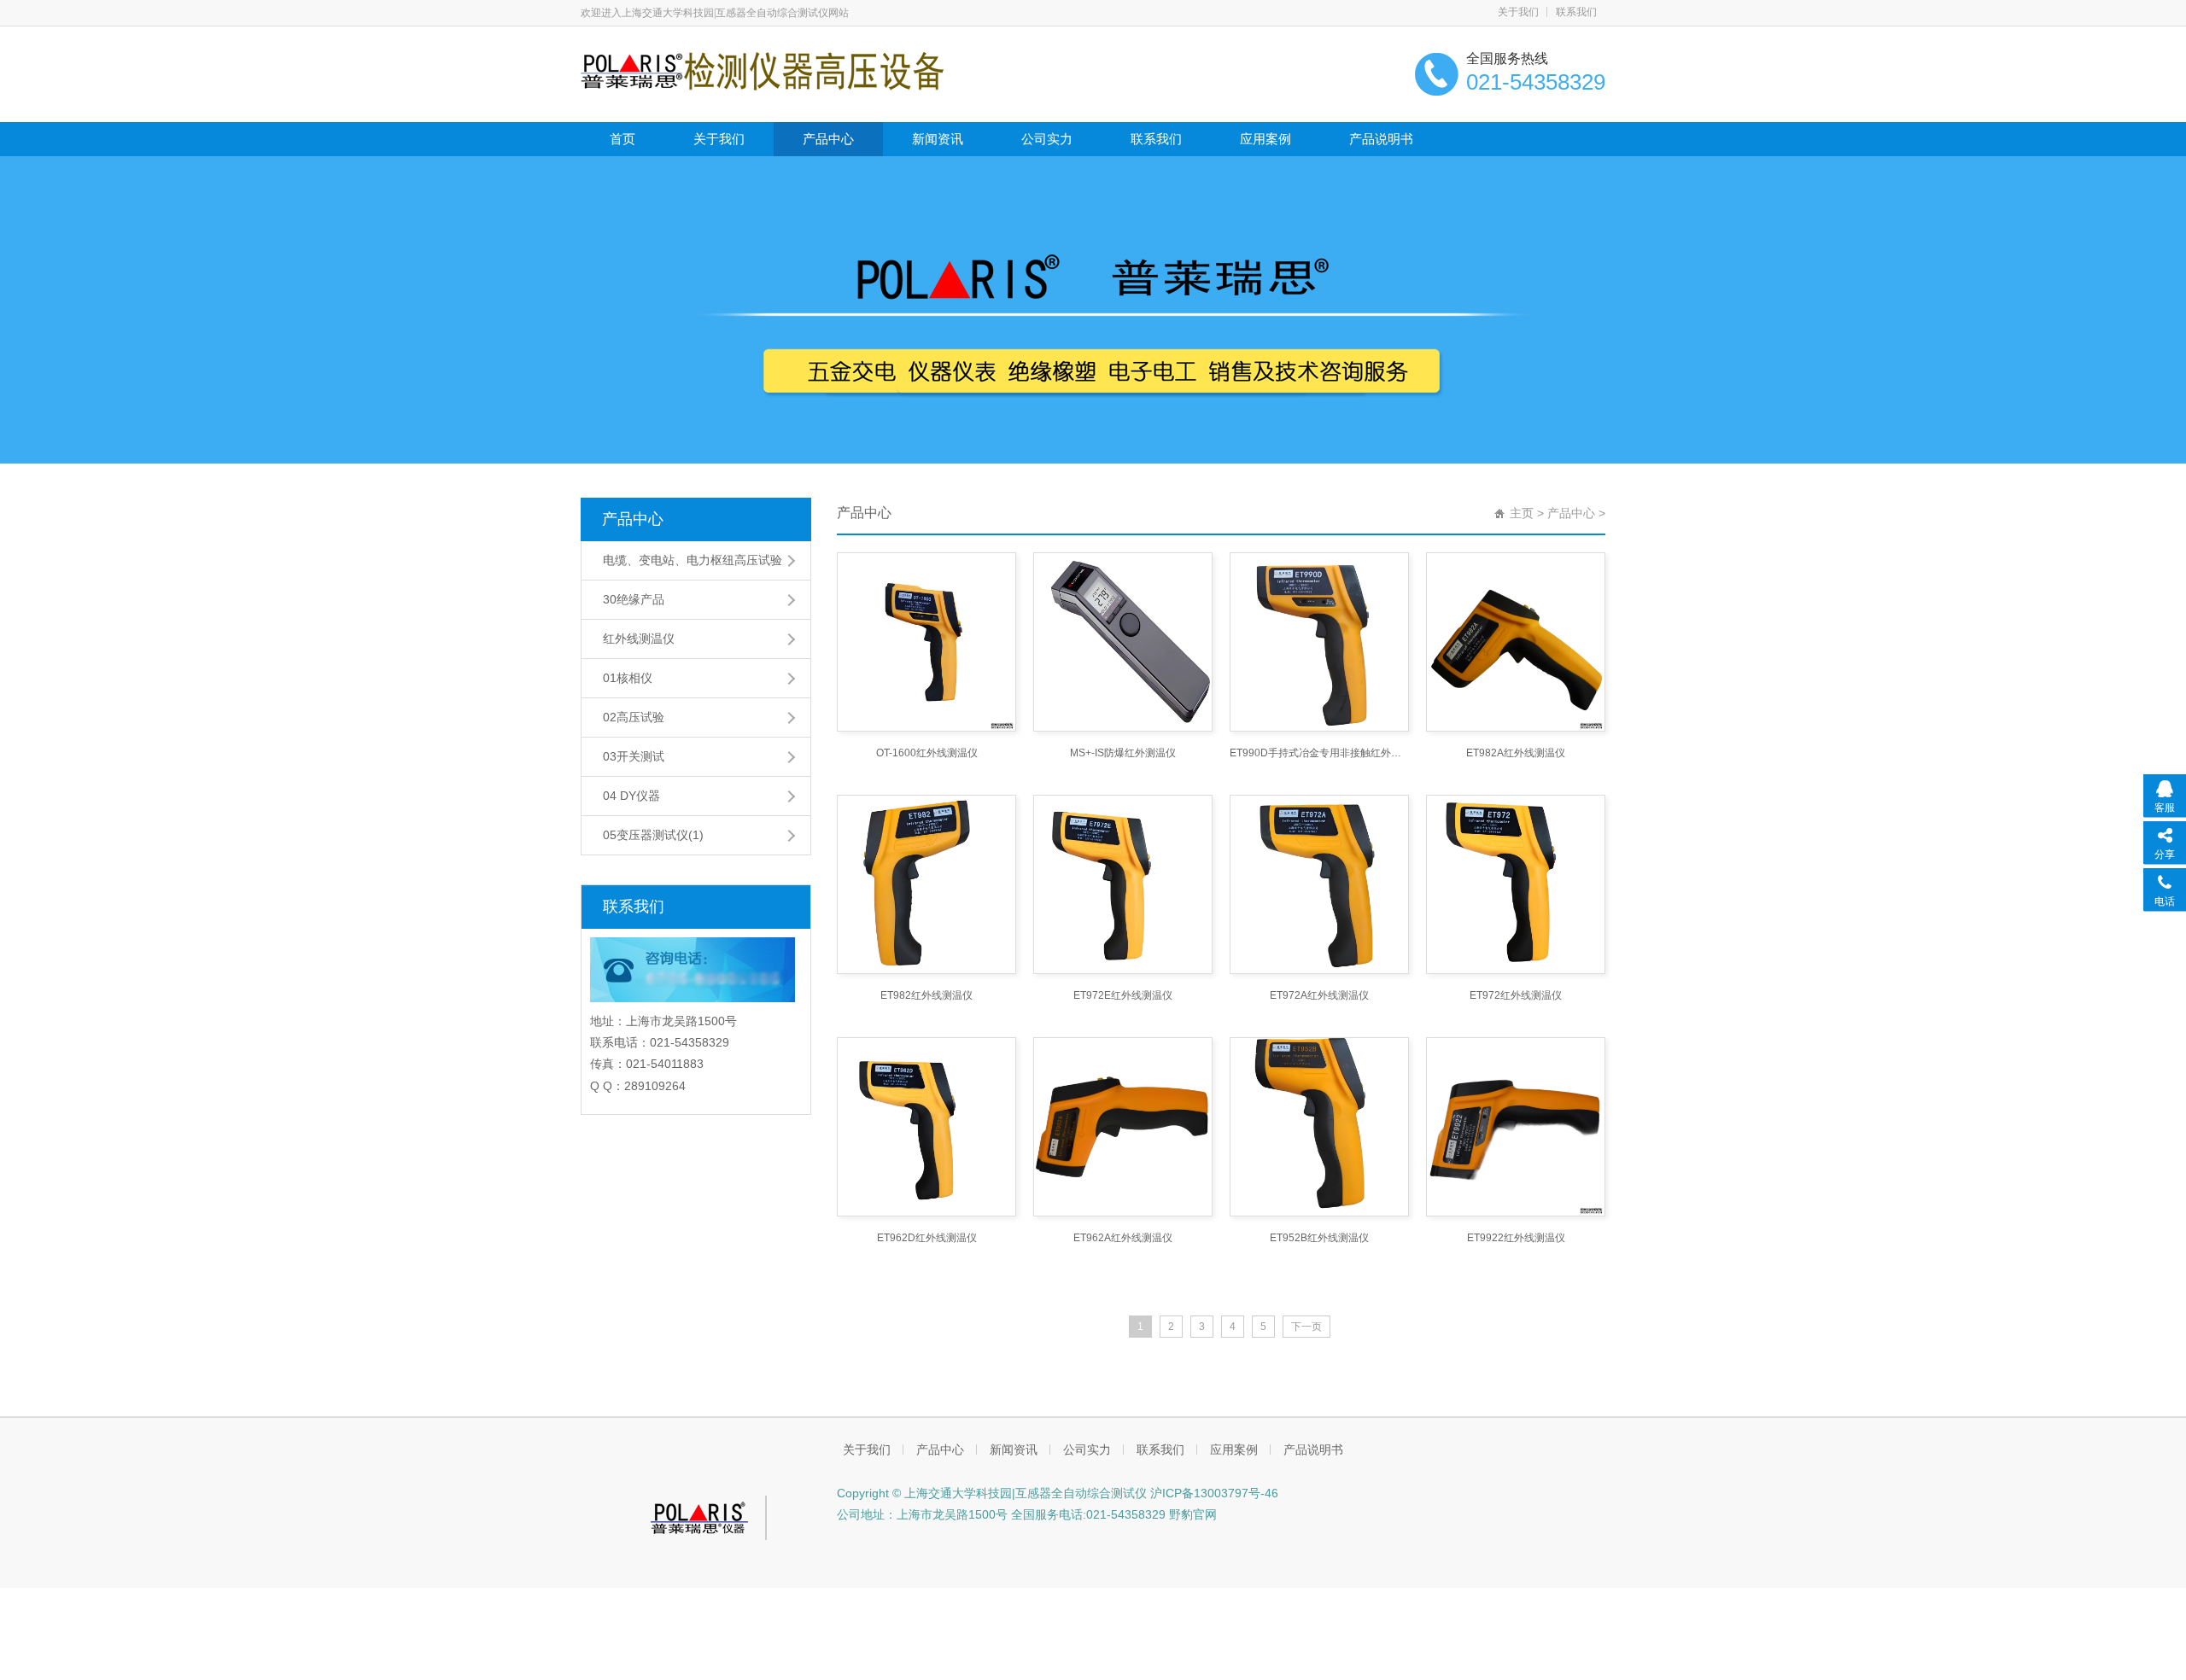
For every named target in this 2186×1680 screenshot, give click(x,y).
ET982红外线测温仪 (926, 995)
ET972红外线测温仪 (1516, 995)
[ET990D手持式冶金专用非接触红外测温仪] (1319, 642)
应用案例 (1265, 139)
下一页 (1306, 1327)
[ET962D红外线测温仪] (926, 1127)
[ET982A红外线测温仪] (1516, 642)
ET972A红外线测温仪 (1319, 995)
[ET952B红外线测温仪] (1319, 1127)
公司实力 (1047, 139)
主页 (1522, 513)
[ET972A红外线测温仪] (1319, 884)
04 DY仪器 (631, 796)
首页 (622, 139)
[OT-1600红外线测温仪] (926, 642)
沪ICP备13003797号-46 (1213, 1493)
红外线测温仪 (639, 639)
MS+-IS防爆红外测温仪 (1123, 753)
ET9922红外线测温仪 (1516, 1238)
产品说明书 (1381, 139)
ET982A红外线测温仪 (1516, 753)
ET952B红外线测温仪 (1319, 1238)
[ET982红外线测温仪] (926, 884)
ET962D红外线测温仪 (927, 1238)
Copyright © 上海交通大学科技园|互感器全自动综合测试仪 (992, 1493)
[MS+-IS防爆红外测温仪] (1123, 642)
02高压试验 (634, 717)
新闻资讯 (938, 139)
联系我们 (1576, 12)
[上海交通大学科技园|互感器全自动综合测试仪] (762, 70)
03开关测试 (634, 756)
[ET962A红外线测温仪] (1123, 1127)
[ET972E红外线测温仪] (1123, 884)
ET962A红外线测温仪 (1123, 1238)
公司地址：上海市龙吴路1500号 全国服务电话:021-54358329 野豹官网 (1027, 1514)
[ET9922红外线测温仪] (1516, 1127)
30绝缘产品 (634, 599)
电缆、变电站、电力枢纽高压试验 (693, 560)
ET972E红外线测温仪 (1123, 995)
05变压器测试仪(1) (653, 835)
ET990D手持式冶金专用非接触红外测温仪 (1319, 753)
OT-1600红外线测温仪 (927, 753)
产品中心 (828, 139)
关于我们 (1518, 12)
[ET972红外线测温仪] (1516, 884)
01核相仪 (628, 678)
